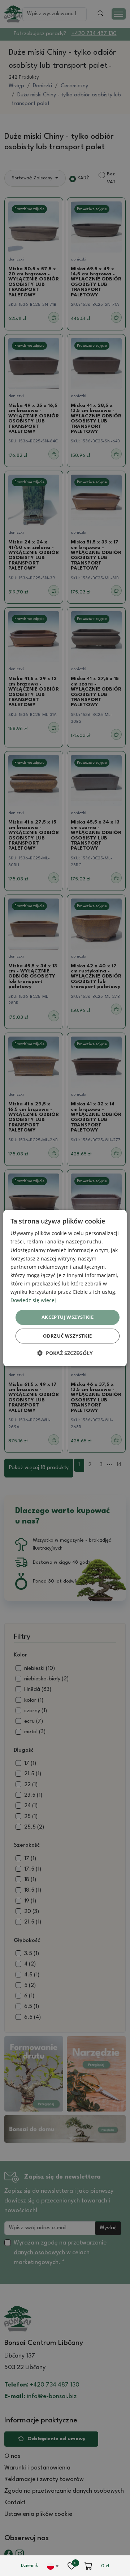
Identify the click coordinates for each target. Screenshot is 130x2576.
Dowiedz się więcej (33, 1300)
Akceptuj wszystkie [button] (68, 1317)
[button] (65, 1353)
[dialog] (65, 1288)
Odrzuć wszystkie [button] (67, 1336)
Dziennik (29, 2566)
